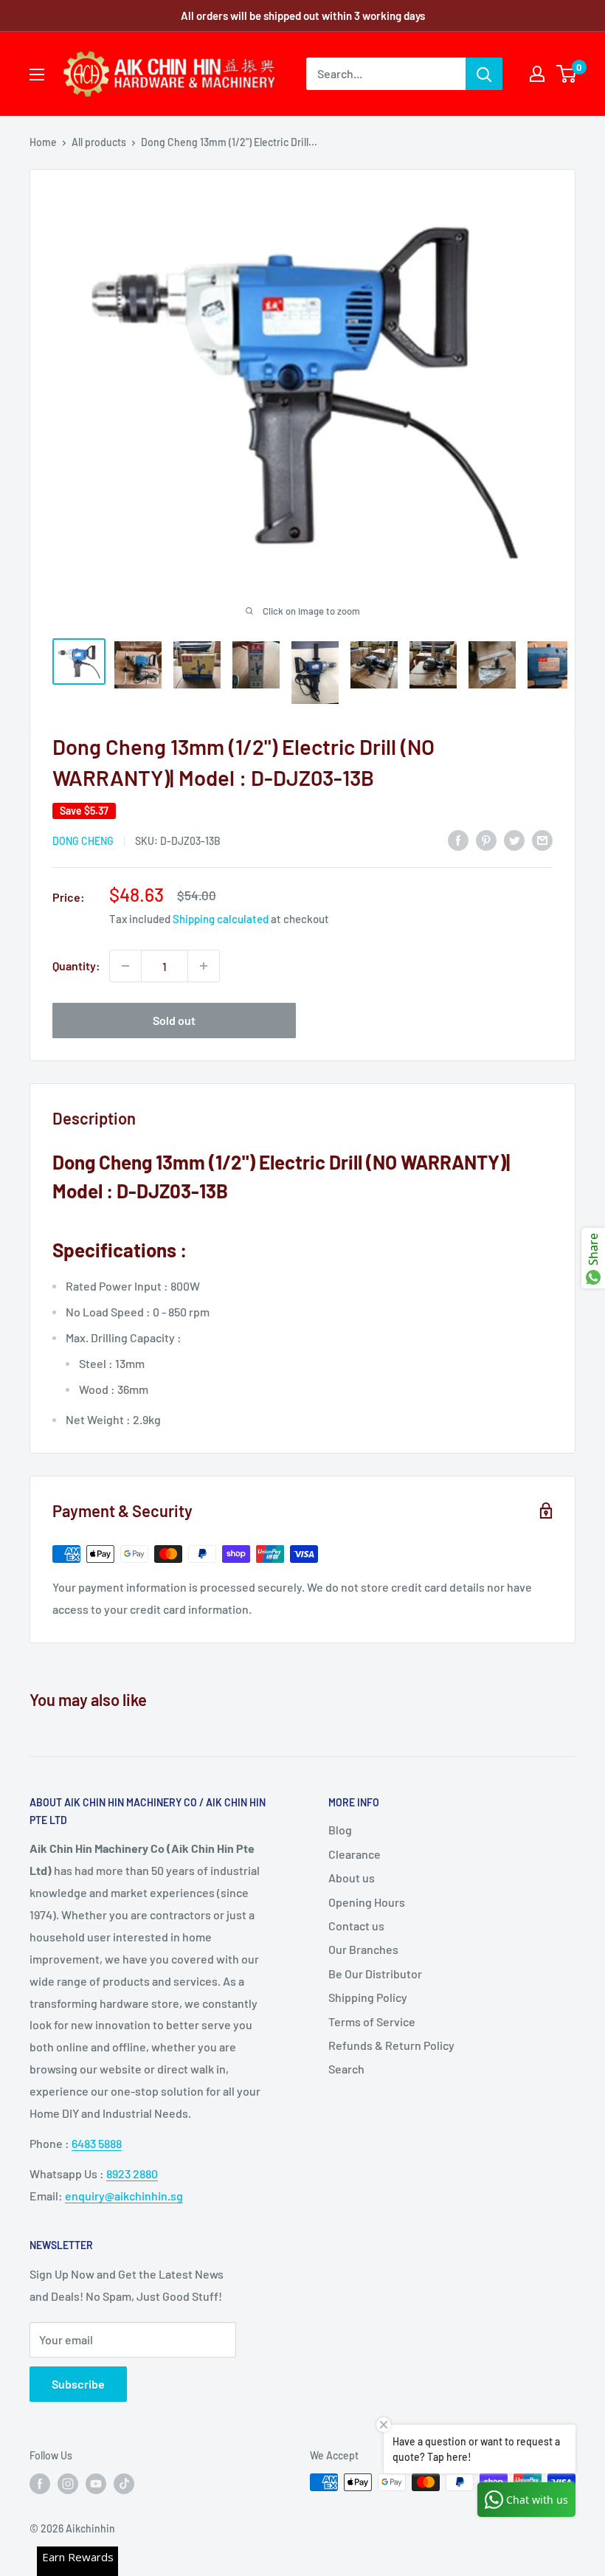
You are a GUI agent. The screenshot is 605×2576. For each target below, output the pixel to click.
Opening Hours (367, 1902)
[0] (567, 74)
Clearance (355, 1854)
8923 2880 (132, 2173)
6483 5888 (97, 2143)
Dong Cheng (83, 841)
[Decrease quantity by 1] (125, 966)
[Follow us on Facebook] (40, 2484)
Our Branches (363, 1949)
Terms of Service (372, 2021)
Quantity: (76, 966)
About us (352, 1878)
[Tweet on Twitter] (514, 839)
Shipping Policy (368, 1997)
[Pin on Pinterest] (486, 839)
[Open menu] (37, 75)
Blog (340, 1830)
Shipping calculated (221, 919)
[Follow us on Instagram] (68, 2484)
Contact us (356, 1926)
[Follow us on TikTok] (124, 2484)
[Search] (484, 74)
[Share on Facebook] (458, 839)
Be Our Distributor (375, 1974)
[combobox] (386, 74)
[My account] (537, 74)
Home (43, 142)
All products (99, 142)
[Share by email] (542, 839)
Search (346, 2069)
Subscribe (78, 2384)
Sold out (174, 1020)
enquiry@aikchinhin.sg (124, 2196)
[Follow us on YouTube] (96, 2484)
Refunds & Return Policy (391, 2045)
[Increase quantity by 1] (204, 966)
